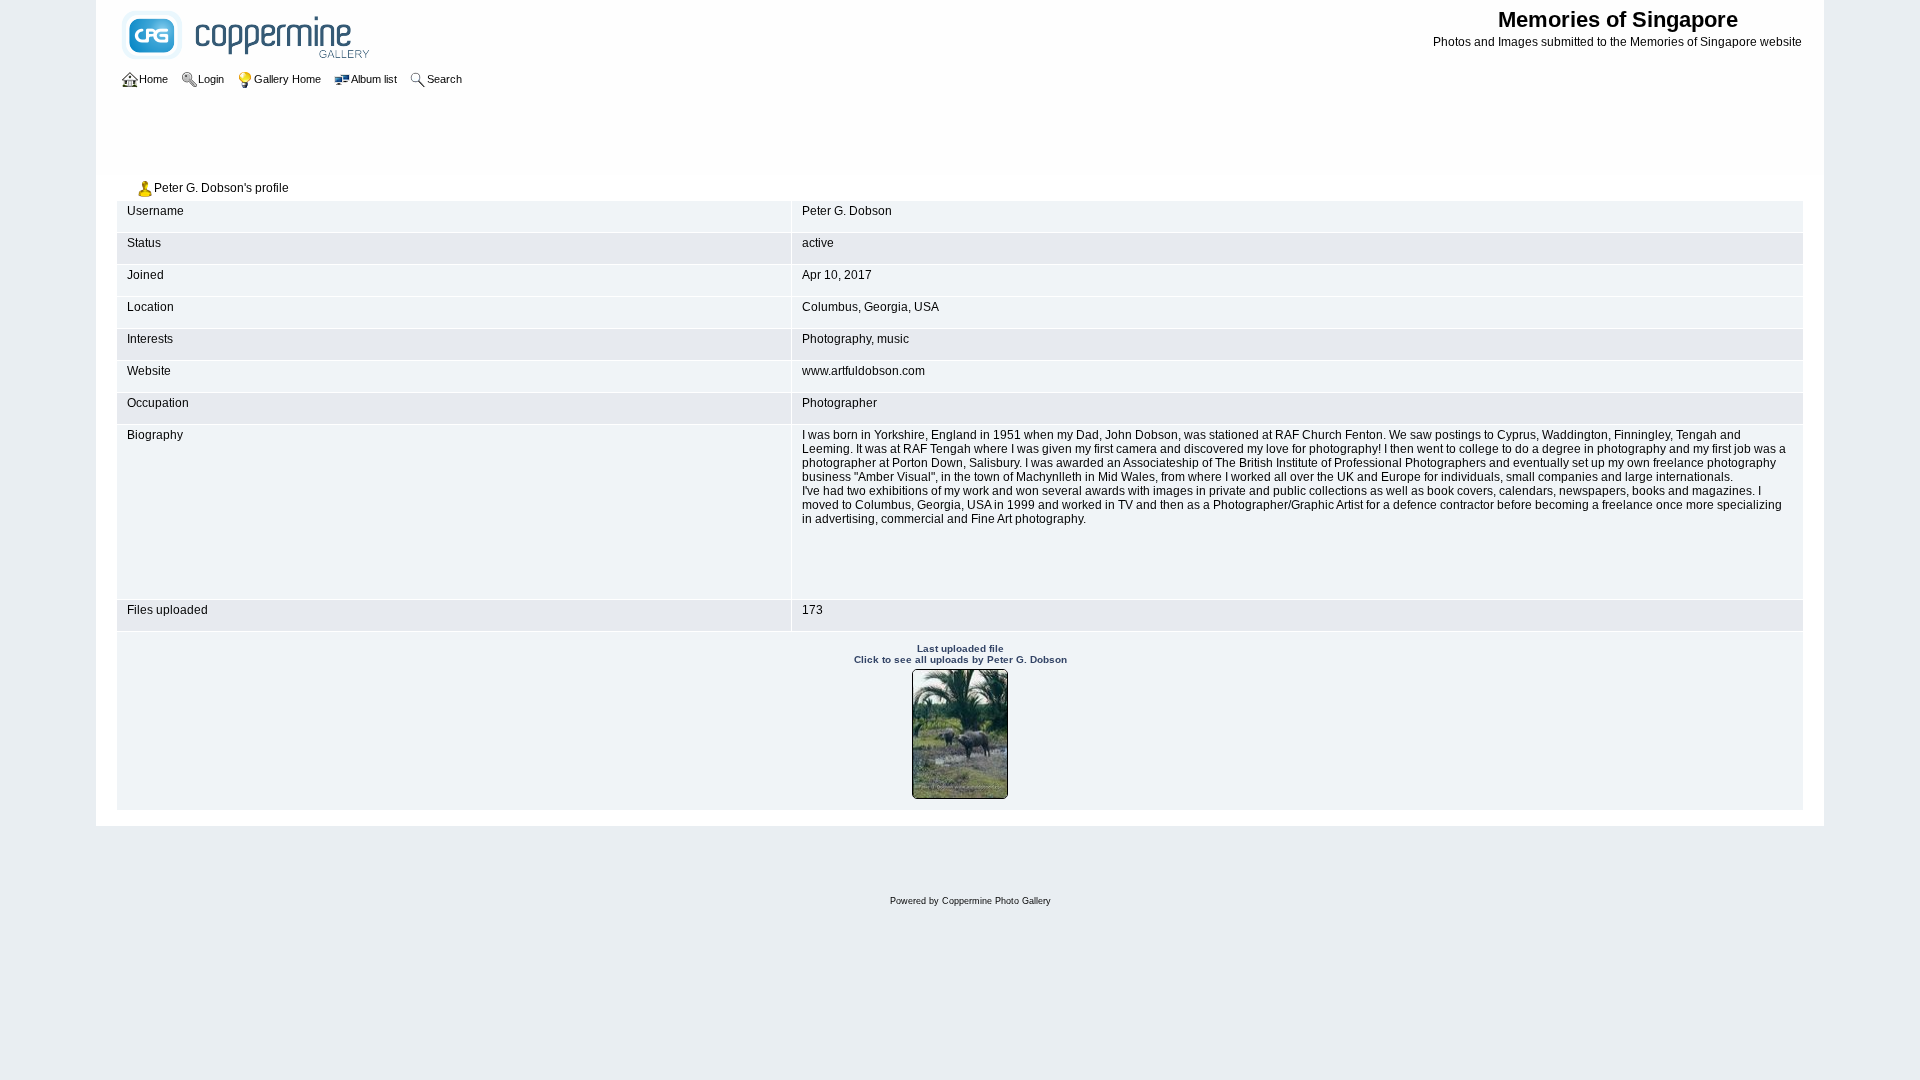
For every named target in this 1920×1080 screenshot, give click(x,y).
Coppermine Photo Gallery (996, 901)
